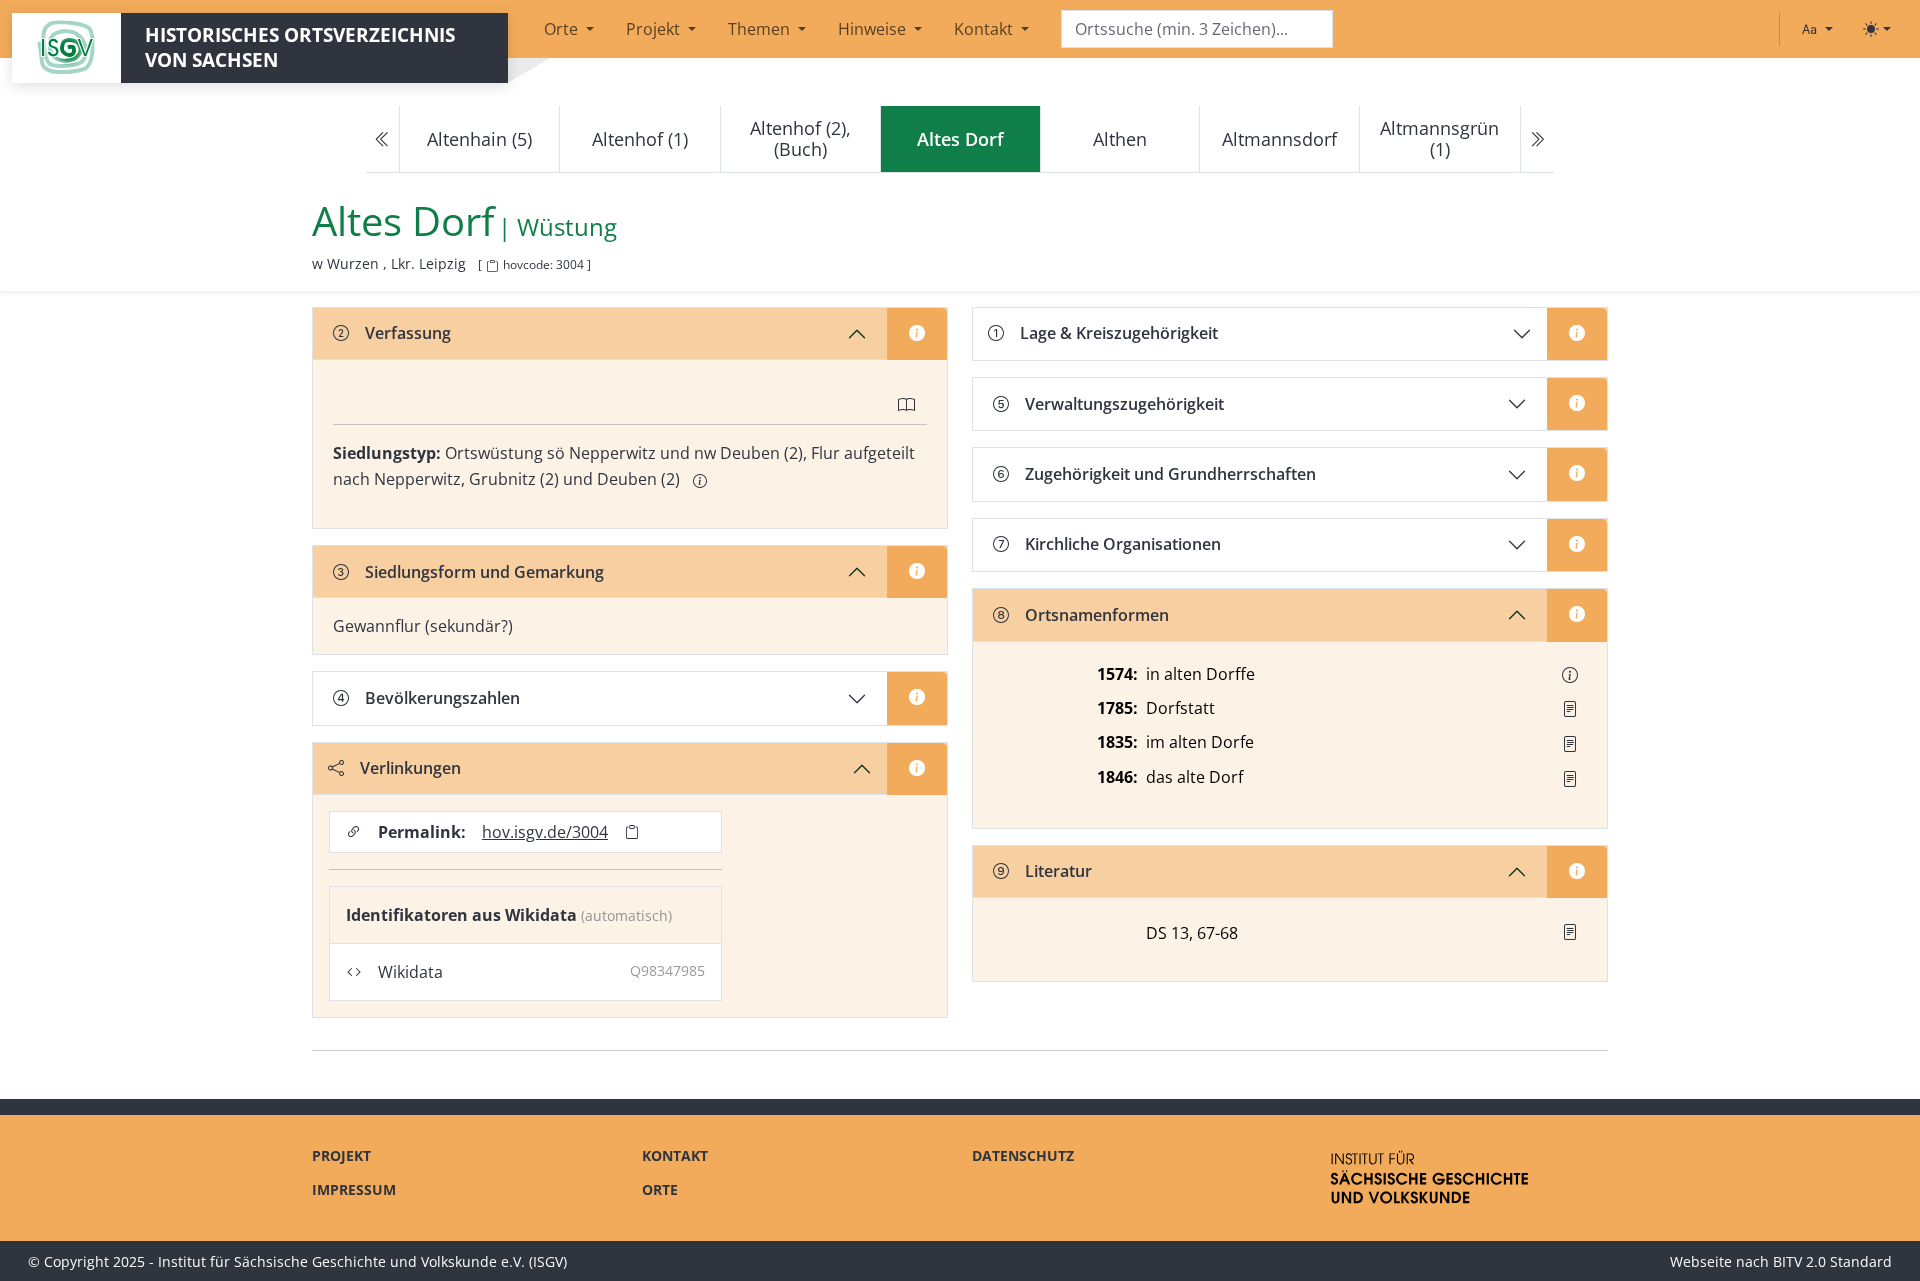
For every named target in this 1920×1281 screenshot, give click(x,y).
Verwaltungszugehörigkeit (1124, 404)
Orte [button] (563, 29)
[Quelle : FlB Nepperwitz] (1570, 779)
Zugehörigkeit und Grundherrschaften (1170, 474)
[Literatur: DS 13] (1570, 932)
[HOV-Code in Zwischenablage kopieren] (492, 266)
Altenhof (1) (640, 139)
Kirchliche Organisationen (1123, 544)
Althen (1120, 139)
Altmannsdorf (1279, 139)
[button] (1570, 675)
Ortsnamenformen (1097, 615)
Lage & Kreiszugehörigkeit (1119, 333)
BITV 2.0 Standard (1832, 1261)
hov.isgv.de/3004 (545, 832)
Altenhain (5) (479, 139)
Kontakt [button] (985, 29)
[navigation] (960, 139)
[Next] (1537, 139)
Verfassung (408, 333)
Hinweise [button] (874, 29)
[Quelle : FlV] (1570, 744)
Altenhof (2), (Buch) (800, 138)
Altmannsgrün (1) (1439, 138)
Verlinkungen (410, 768)
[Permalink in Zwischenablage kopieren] (632, 832)
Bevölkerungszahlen (442, 698)
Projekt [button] (655, 29)
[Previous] (383, 139)
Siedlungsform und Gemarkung (484, 572)
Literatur (1058, 871)
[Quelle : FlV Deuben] (1570, 709)
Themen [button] (761, 29)
